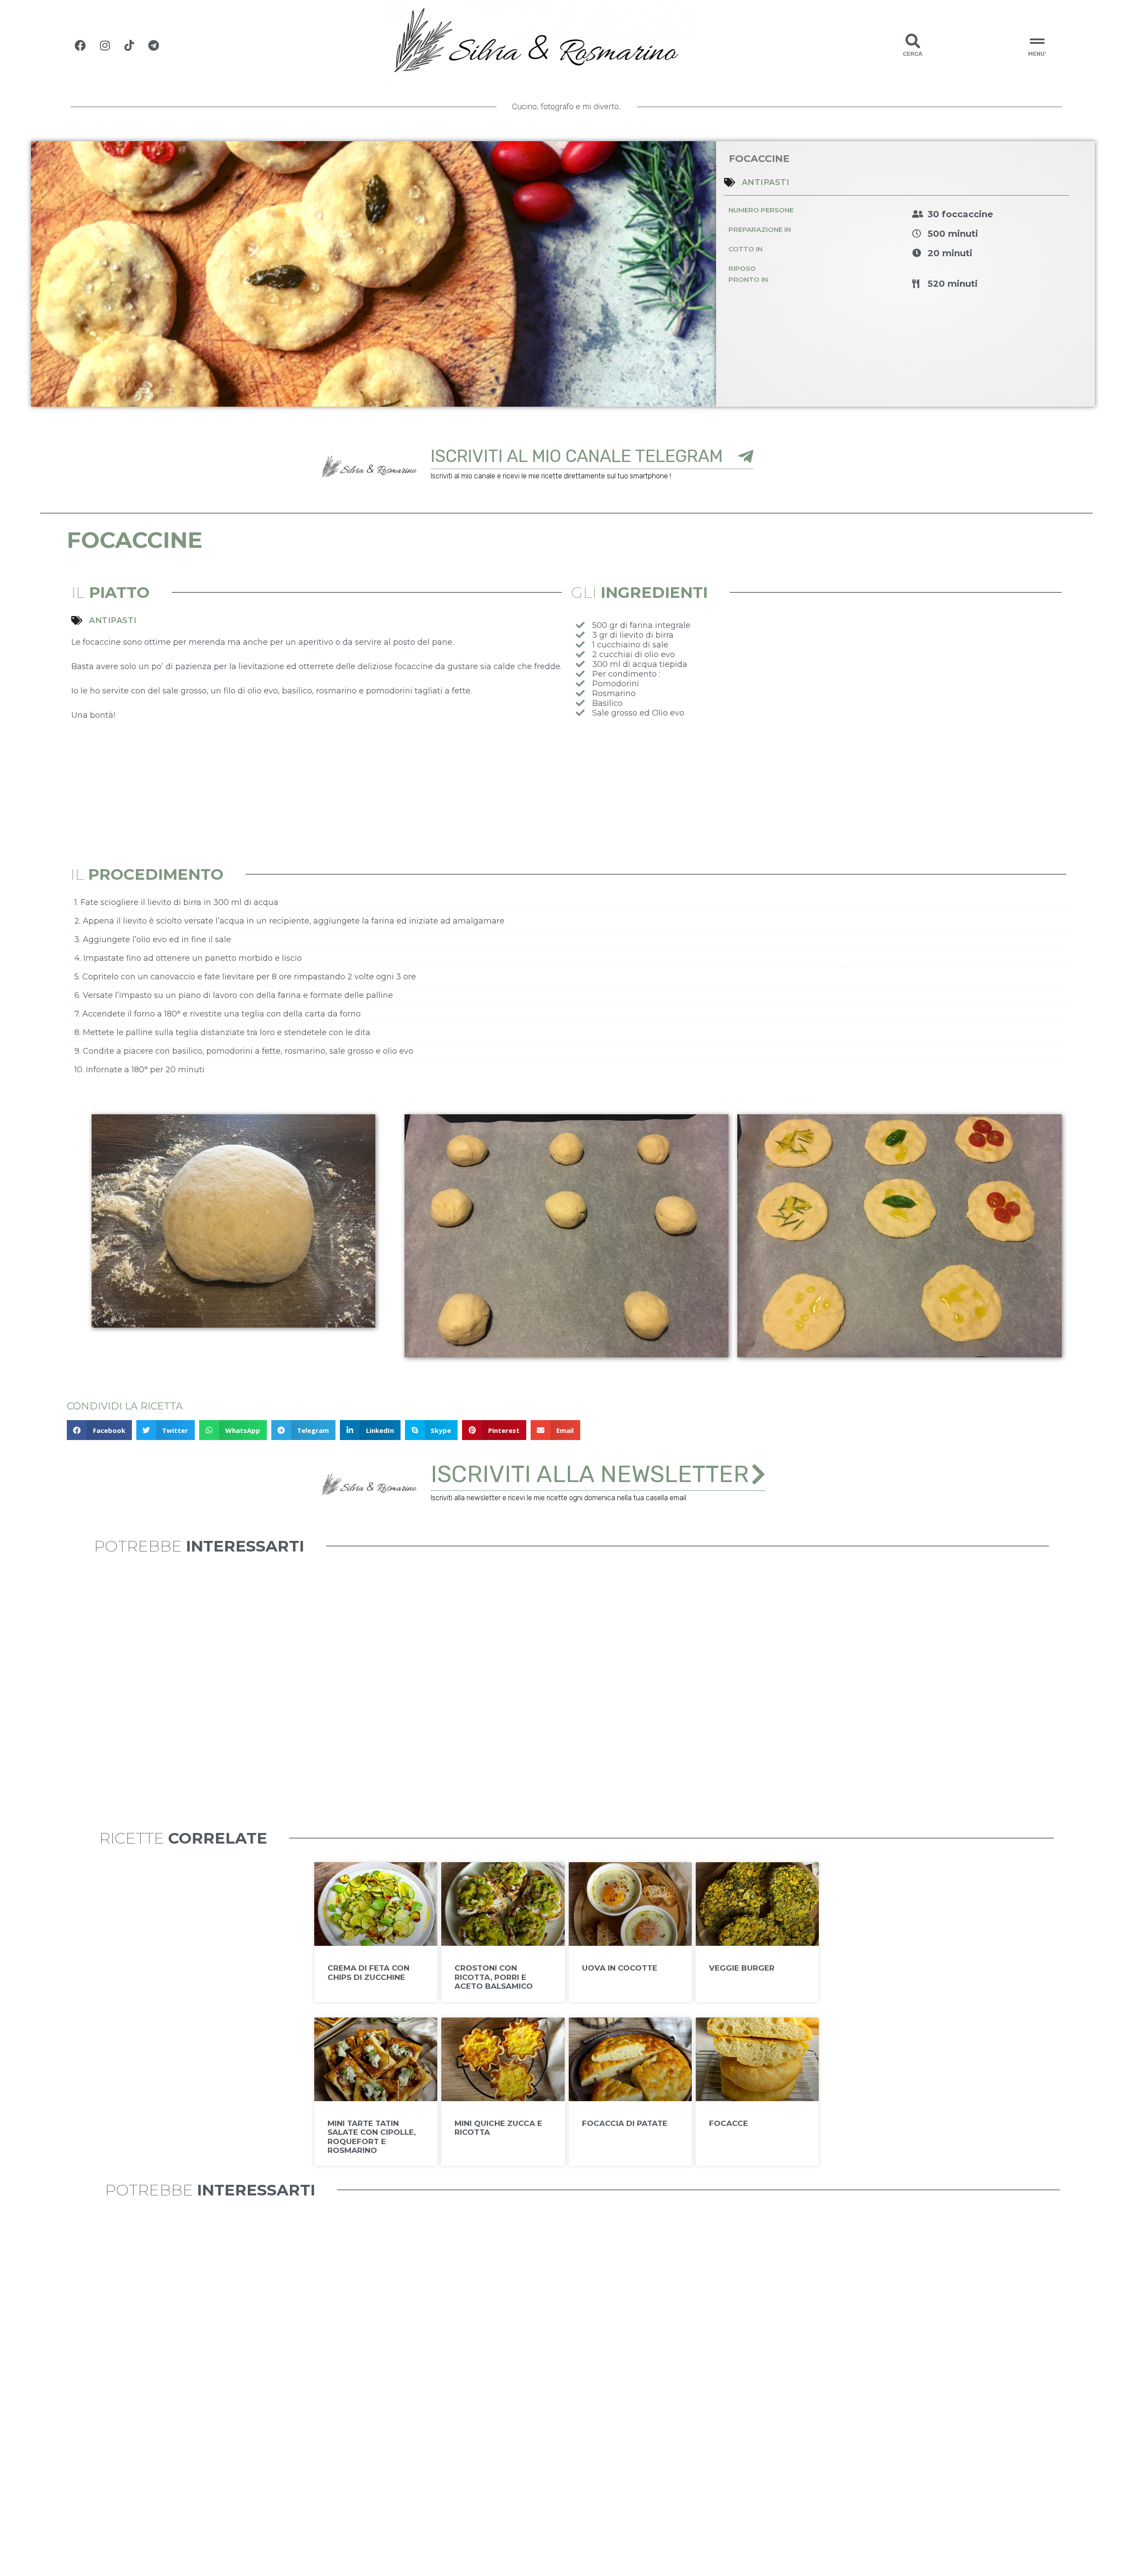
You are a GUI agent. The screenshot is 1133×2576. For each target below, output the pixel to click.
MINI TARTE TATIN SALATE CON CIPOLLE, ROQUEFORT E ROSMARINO (372, 2137)
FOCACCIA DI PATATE (625, 2123)
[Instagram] (105, 45)
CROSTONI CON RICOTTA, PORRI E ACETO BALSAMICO (494, 1977)
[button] (99, 1430)
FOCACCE (728, 2123)
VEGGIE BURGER (742, 1968)
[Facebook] (81, 45)
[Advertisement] (816, 793)
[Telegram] (154, 45)
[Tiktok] (129, 45)
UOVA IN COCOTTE (620, 1968)
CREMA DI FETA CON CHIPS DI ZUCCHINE (368, 1972)
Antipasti (766, 182)
